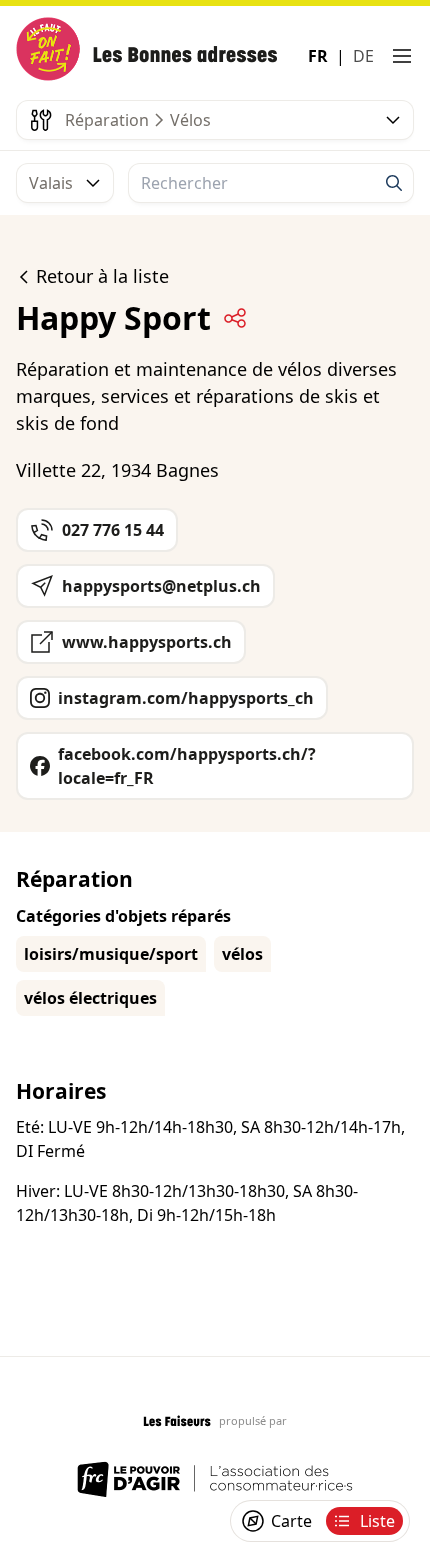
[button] (402, 56)
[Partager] (235, 318)
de (363, 56)
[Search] (394, 183)
